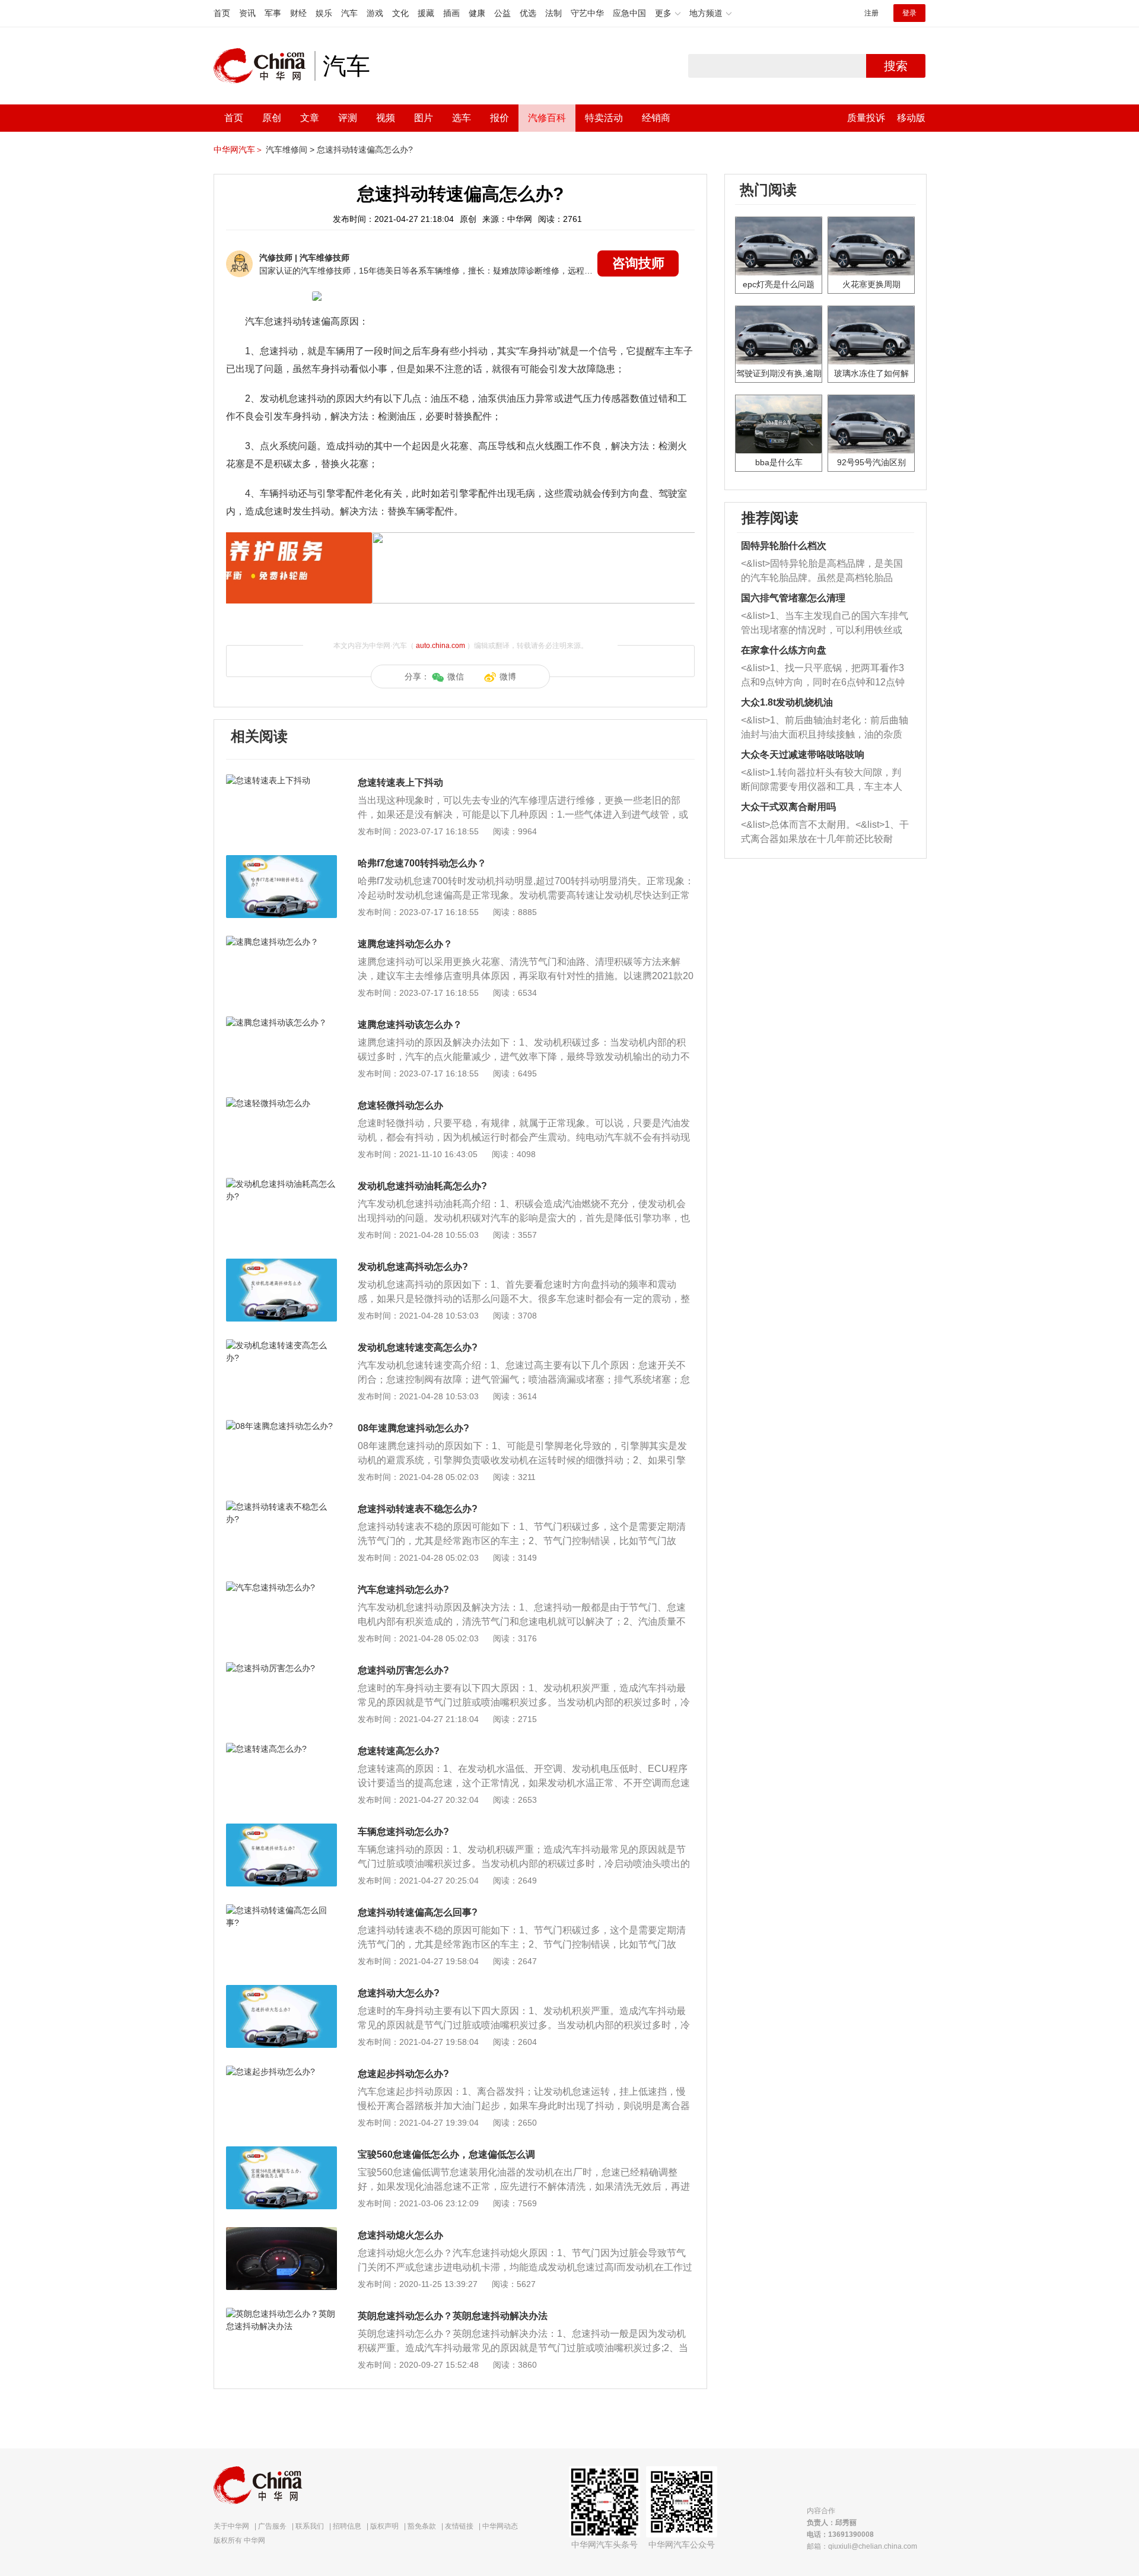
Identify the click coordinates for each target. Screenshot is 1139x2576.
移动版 (911, 118)
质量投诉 (866, 118)
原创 (272, 118)
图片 (424, 118)
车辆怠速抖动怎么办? (403, 1832)
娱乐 (324, 13)
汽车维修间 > (290, 150)
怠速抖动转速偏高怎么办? (365, 150)
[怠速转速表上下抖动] (281, 780)
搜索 (896, 66)
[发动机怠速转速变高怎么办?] (281, 1345)
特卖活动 (604, 118)
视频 (386, 118)
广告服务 (272, 2526)
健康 (477, 13)
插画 (451, 13)
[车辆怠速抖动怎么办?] (281, 1829)
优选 (528, 13)
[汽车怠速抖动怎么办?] (281, 1587)
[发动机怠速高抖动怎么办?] (281, 1265)
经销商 (656, 118)
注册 (871, 13)
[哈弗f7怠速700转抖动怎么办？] (281, 861)
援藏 (426, 13)
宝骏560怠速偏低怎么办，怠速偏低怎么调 (446, 2154)
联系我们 (310, 2526)
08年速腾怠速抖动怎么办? (413, 1428)
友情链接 (459, 2526)
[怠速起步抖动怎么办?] (281, 2072)
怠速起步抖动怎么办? (403, 2074)
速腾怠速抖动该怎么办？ (410, 1025)
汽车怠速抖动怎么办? (403, 1589)
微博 (508, 676)
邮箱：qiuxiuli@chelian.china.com (862, 2546)
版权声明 (384, 2526)
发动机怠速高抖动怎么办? (413, 1267)
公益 (502, 13)
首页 (222, 13)
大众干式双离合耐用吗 (788, 807)
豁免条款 (422, 2526)
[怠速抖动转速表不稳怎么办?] (281, 1507)
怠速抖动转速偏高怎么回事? (418, 1912)
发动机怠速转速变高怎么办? (418, 1347)
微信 (456, 676)
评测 (348, 118)
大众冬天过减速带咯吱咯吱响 (803, 755)
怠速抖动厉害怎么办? (403, 1670)
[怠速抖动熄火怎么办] (281, 2233)
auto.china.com (440, 646)
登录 (909, 13)
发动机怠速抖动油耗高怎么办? (422, 1186)
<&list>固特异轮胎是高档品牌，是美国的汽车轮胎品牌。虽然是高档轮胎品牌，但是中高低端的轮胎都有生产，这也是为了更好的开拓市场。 (822, 572)
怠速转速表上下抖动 (400, 782)
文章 (310, 118)
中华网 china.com (264, 66)
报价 (499, 118)
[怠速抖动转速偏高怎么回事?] (281, 1910)
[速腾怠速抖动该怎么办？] (281, 1022)
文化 (400, 13)
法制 (553, 13)
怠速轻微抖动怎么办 (400, 1105)
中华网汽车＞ (238, 150)
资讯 (247, 13)
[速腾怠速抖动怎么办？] (281, 942)
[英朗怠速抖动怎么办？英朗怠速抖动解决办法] (281, 2314)
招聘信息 (347, 2526)
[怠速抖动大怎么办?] (281, 1991)
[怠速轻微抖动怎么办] (281, 1103)
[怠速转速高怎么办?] (281, 1749)
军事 (273, 13)
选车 (462, 118)
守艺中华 (587, 13)
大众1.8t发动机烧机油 (787, 702)
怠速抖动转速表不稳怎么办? (418, 1509)
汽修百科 (547, 118)
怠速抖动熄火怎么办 (400, 2235)
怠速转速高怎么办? (399, 1751)
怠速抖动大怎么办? (399, 1993)
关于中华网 (231, 2526)
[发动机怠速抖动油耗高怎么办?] (281, 1184)
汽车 (349, 13)
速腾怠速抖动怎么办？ (405, 944)
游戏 (375, 13)
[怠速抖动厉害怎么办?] (281, 1668)
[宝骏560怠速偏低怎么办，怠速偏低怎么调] (281, 2152)
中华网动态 (500, 2526)
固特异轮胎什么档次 (784, 546)
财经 (298, 13)
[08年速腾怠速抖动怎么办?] (281, 1426)
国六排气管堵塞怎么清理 (793, 598)
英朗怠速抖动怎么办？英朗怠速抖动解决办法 (453, 2316)
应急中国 (629, 13)
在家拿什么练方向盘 (784, 650)
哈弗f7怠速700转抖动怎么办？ (422, 863)
